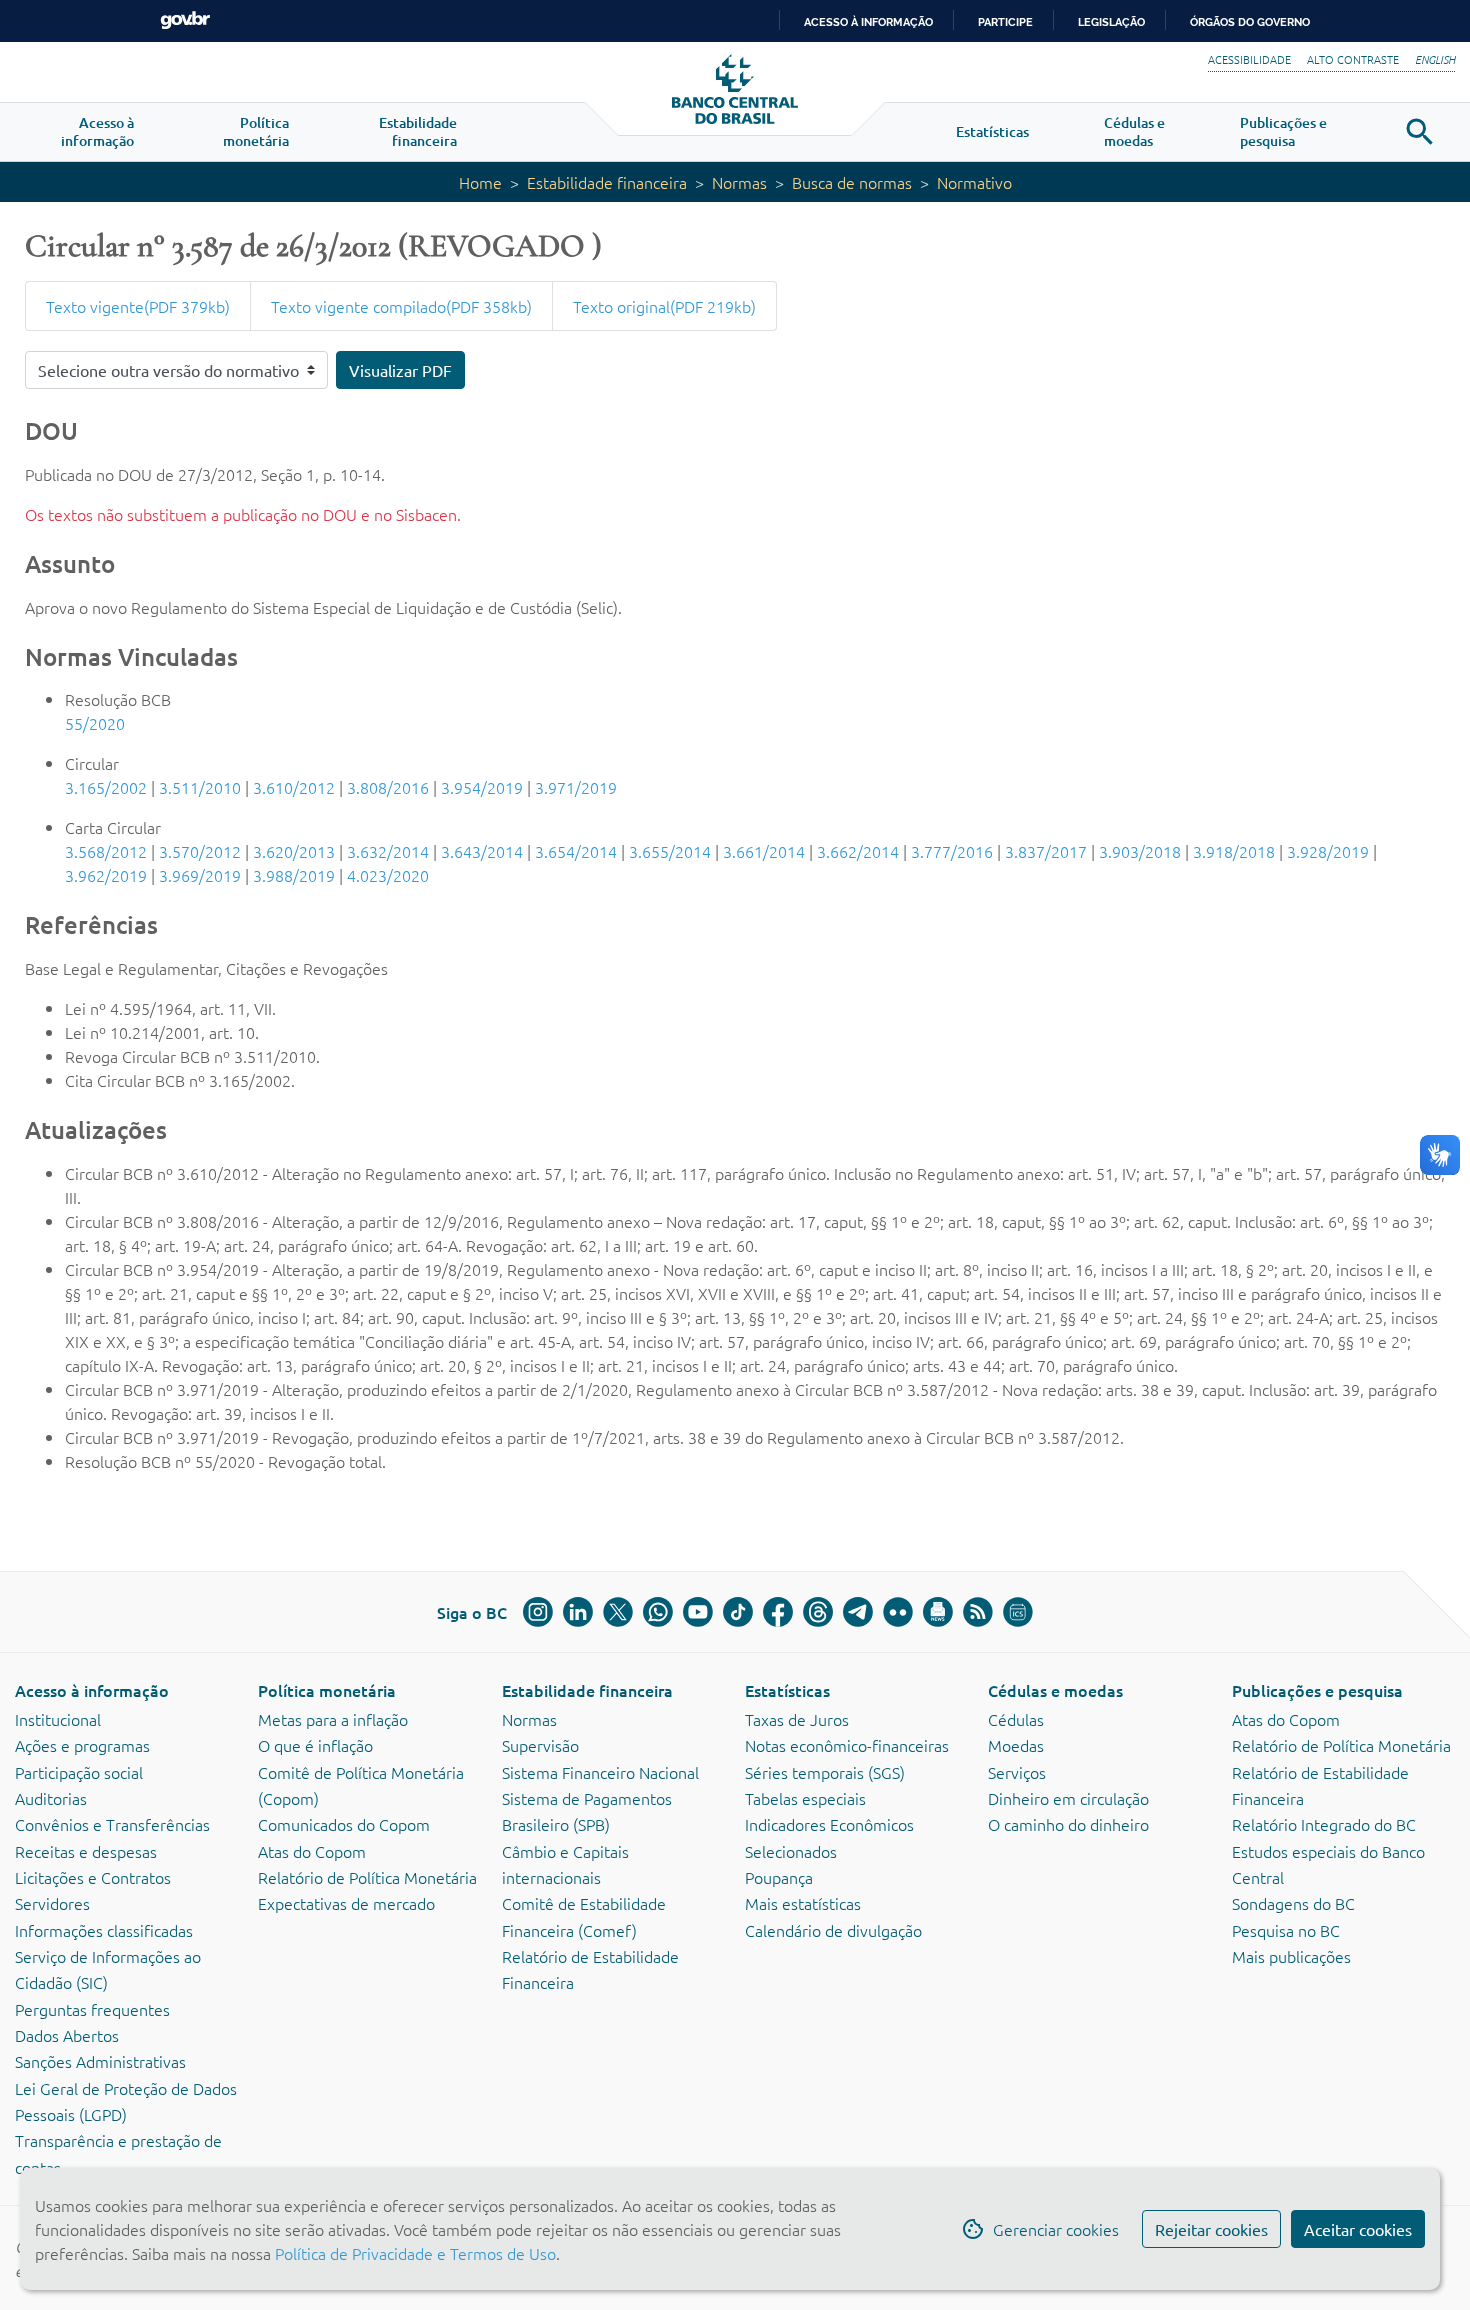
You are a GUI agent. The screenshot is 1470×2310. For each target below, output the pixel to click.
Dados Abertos (67, 2035)
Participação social (79, 1772)
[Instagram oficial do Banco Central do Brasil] (538, 1612)
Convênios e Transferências (112, 1824)
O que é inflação (315, 1745)
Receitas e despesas (86, 1851)
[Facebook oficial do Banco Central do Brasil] (778, 1612)
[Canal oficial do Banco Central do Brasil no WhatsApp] (658, 1612)
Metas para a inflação (333, 1719)
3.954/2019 (482, 787)
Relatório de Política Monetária (367, 1877)
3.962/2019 (106, 875)
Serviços (1017, 1772)
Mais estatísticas (803, 1903)
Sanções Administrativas (100, 2061)
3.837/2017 (1046, 851)
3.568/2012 (106, 851)
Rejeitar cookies (1211, 2229)
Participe (1005, 22)
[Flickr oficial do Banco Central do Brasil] (898, 1612)
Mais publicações (1291, 1956)
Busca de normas (852, 182)
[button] (97, 132)
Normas (739, 182)
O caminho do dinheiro (1068, 1824)
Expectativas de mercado (346, 1903)
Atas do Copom (312, 1851)
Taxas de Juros (797, 1719)
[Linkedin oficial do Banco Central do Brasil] (578, 1612)
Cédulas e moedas (1055, 1690)
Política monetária (327, 1690)
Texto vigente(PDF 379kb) (138, 306)
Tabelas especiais (805, 1798)
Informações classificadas (104, 1930)
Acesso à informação (92, 1690)
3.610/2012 (294, 787)
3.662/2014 (858, 851)
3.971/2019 (576, 787)
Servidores (52, 1903)
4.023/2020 (388, 875)
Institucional (58, 1719)
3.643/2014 (482, 851)
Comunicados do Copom (344, 1824)
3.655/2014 (670, 851)
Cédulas (1016, 1719)
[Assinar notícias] (938, 1612)
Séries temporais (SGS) (825, 1772)
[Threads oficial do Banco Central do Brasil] (818, 1612)
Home (480, 182)
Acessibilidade (1249, 59)
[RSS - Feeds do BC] (978, 1612)
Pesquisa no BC (1286, 1930)
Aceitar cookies (1358, 2229)
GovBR (185, 20)
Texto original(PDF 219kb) (664, 306)
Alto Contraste (1353, 59)
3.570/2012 (200, 851)
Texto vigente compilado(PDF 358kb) (401, 306)
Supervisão (540, 1745)
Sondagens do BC (1293, 1903)
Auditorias (51, 1798)
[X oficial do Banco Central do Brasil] (618, 1612)
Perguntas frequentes (92, 2009)
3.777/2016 (952, 851)
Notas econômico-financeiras (847, 1745)
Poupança (779, 1877)
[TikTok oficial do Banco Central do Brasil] (738, 1612)
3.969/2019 (200, 875)
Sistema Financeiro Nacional (600, 1772)
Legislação (1111, 22)
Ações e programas (82, 1745)
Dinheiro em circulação (1068, 1798)
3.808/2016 (388, 787)
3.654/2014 (576, 851)
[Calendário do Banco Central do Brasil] (1018, 1612)
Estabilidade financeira (607, 182)
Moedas (1016, 1745)
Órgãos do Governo (1250, 22)
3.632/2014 (388, 851)
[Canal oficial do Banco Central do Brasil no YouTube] (698, 1612)
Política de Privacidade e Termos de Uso (413, 2253)
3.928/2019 (1328, 851)
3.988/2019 (294, 875)
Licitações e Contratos (93, 1877)
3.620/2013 (294, 851)
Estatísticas (787, 1690)
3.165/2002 (106, 787)
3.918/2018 (1234, 851)
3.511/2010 (200, 787)
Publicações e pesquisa (1317, 1690)
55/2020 (95, 723)
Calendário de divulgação (833, 1930)
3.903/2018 (1140, 851)
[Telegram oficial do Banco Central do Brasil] (858, 1612)
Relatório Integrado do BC (1324, 1824)
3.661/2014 (764, 851)
